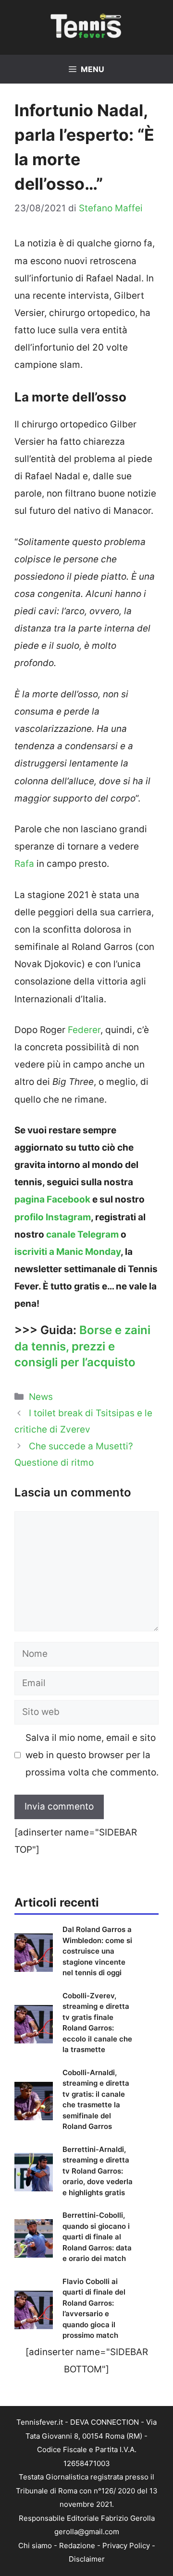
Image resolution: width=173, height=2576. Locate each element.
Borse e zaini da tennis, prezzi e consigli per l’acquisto (82, 1346)
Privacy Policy (126, 2546)
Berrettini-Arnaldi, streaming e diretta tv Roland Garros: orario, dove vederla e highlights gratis (98, 2171)
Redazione (77, 2546)
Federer (84, 1030)
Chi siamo (35, 2546)
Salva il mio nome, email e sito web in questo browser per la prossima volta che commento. (92, 1755)
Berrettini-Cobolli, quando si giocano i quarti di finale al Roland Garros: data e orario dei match (97, 2237)
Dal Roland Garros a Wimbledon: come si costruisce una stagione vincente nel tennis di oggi (97, 1951)
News (41, 1397)
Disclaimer (87, 2559)
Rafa (24, 864)
